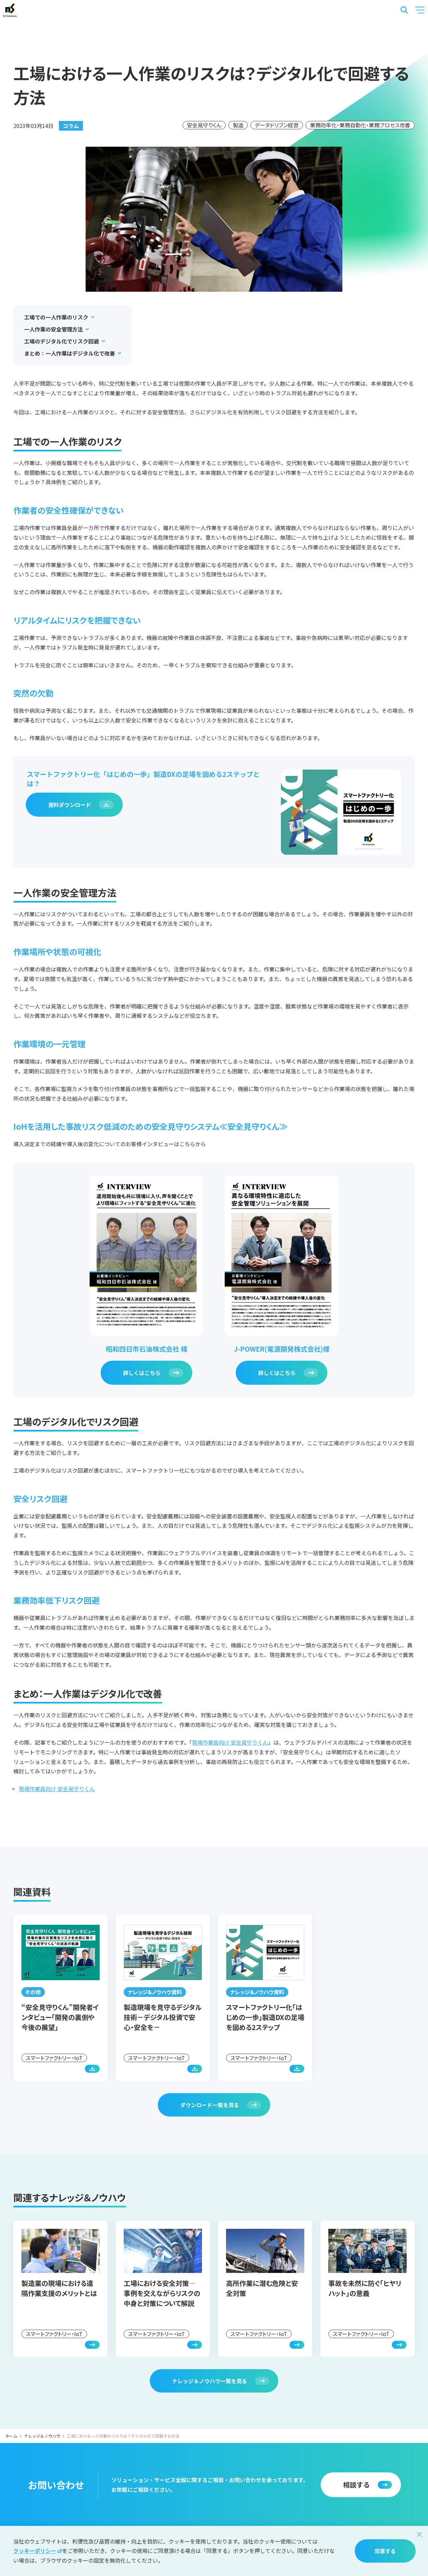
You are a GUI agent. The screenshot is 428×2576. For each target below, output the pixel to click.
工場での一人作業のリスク (56, 317)
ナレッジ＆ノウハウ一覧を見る (210, 2381)
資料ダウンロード (70, 805)
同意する (385, 2551)
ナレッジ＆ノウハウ (42, 2436)
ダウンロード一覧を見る (210, 2105)
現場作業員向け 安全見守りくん (230, 1742)
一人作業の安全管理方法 (53, 329)
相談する (356, 2485)
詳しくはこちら (142, 1373)
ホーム (11, 2436)
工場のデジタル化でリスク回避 (62, 341)
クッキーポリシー (35, 2551)
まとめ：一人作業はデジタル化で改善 (70, 353)
